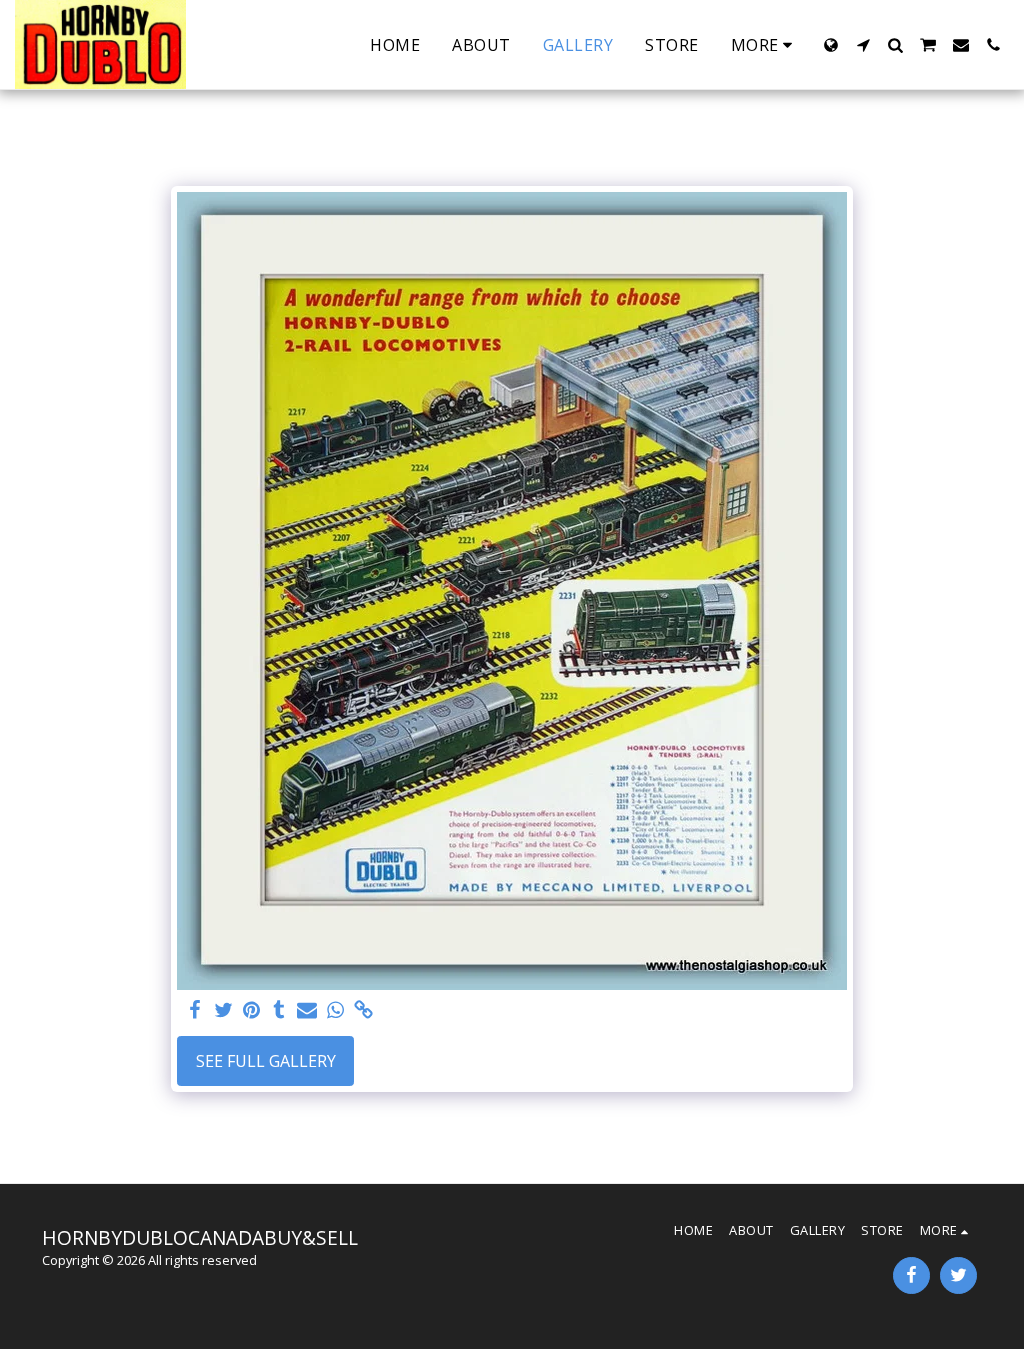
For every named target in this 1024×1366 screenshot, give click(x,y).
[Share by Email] (307, 1010)
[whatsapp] (335, 1010)
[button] (863, 45)
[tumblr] (279, 1010)
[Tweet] (223, 1010)
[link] (363, 1010)
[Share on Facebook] (195, 1010)
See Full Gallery (266, 1061)
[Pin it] (251, 1010)
